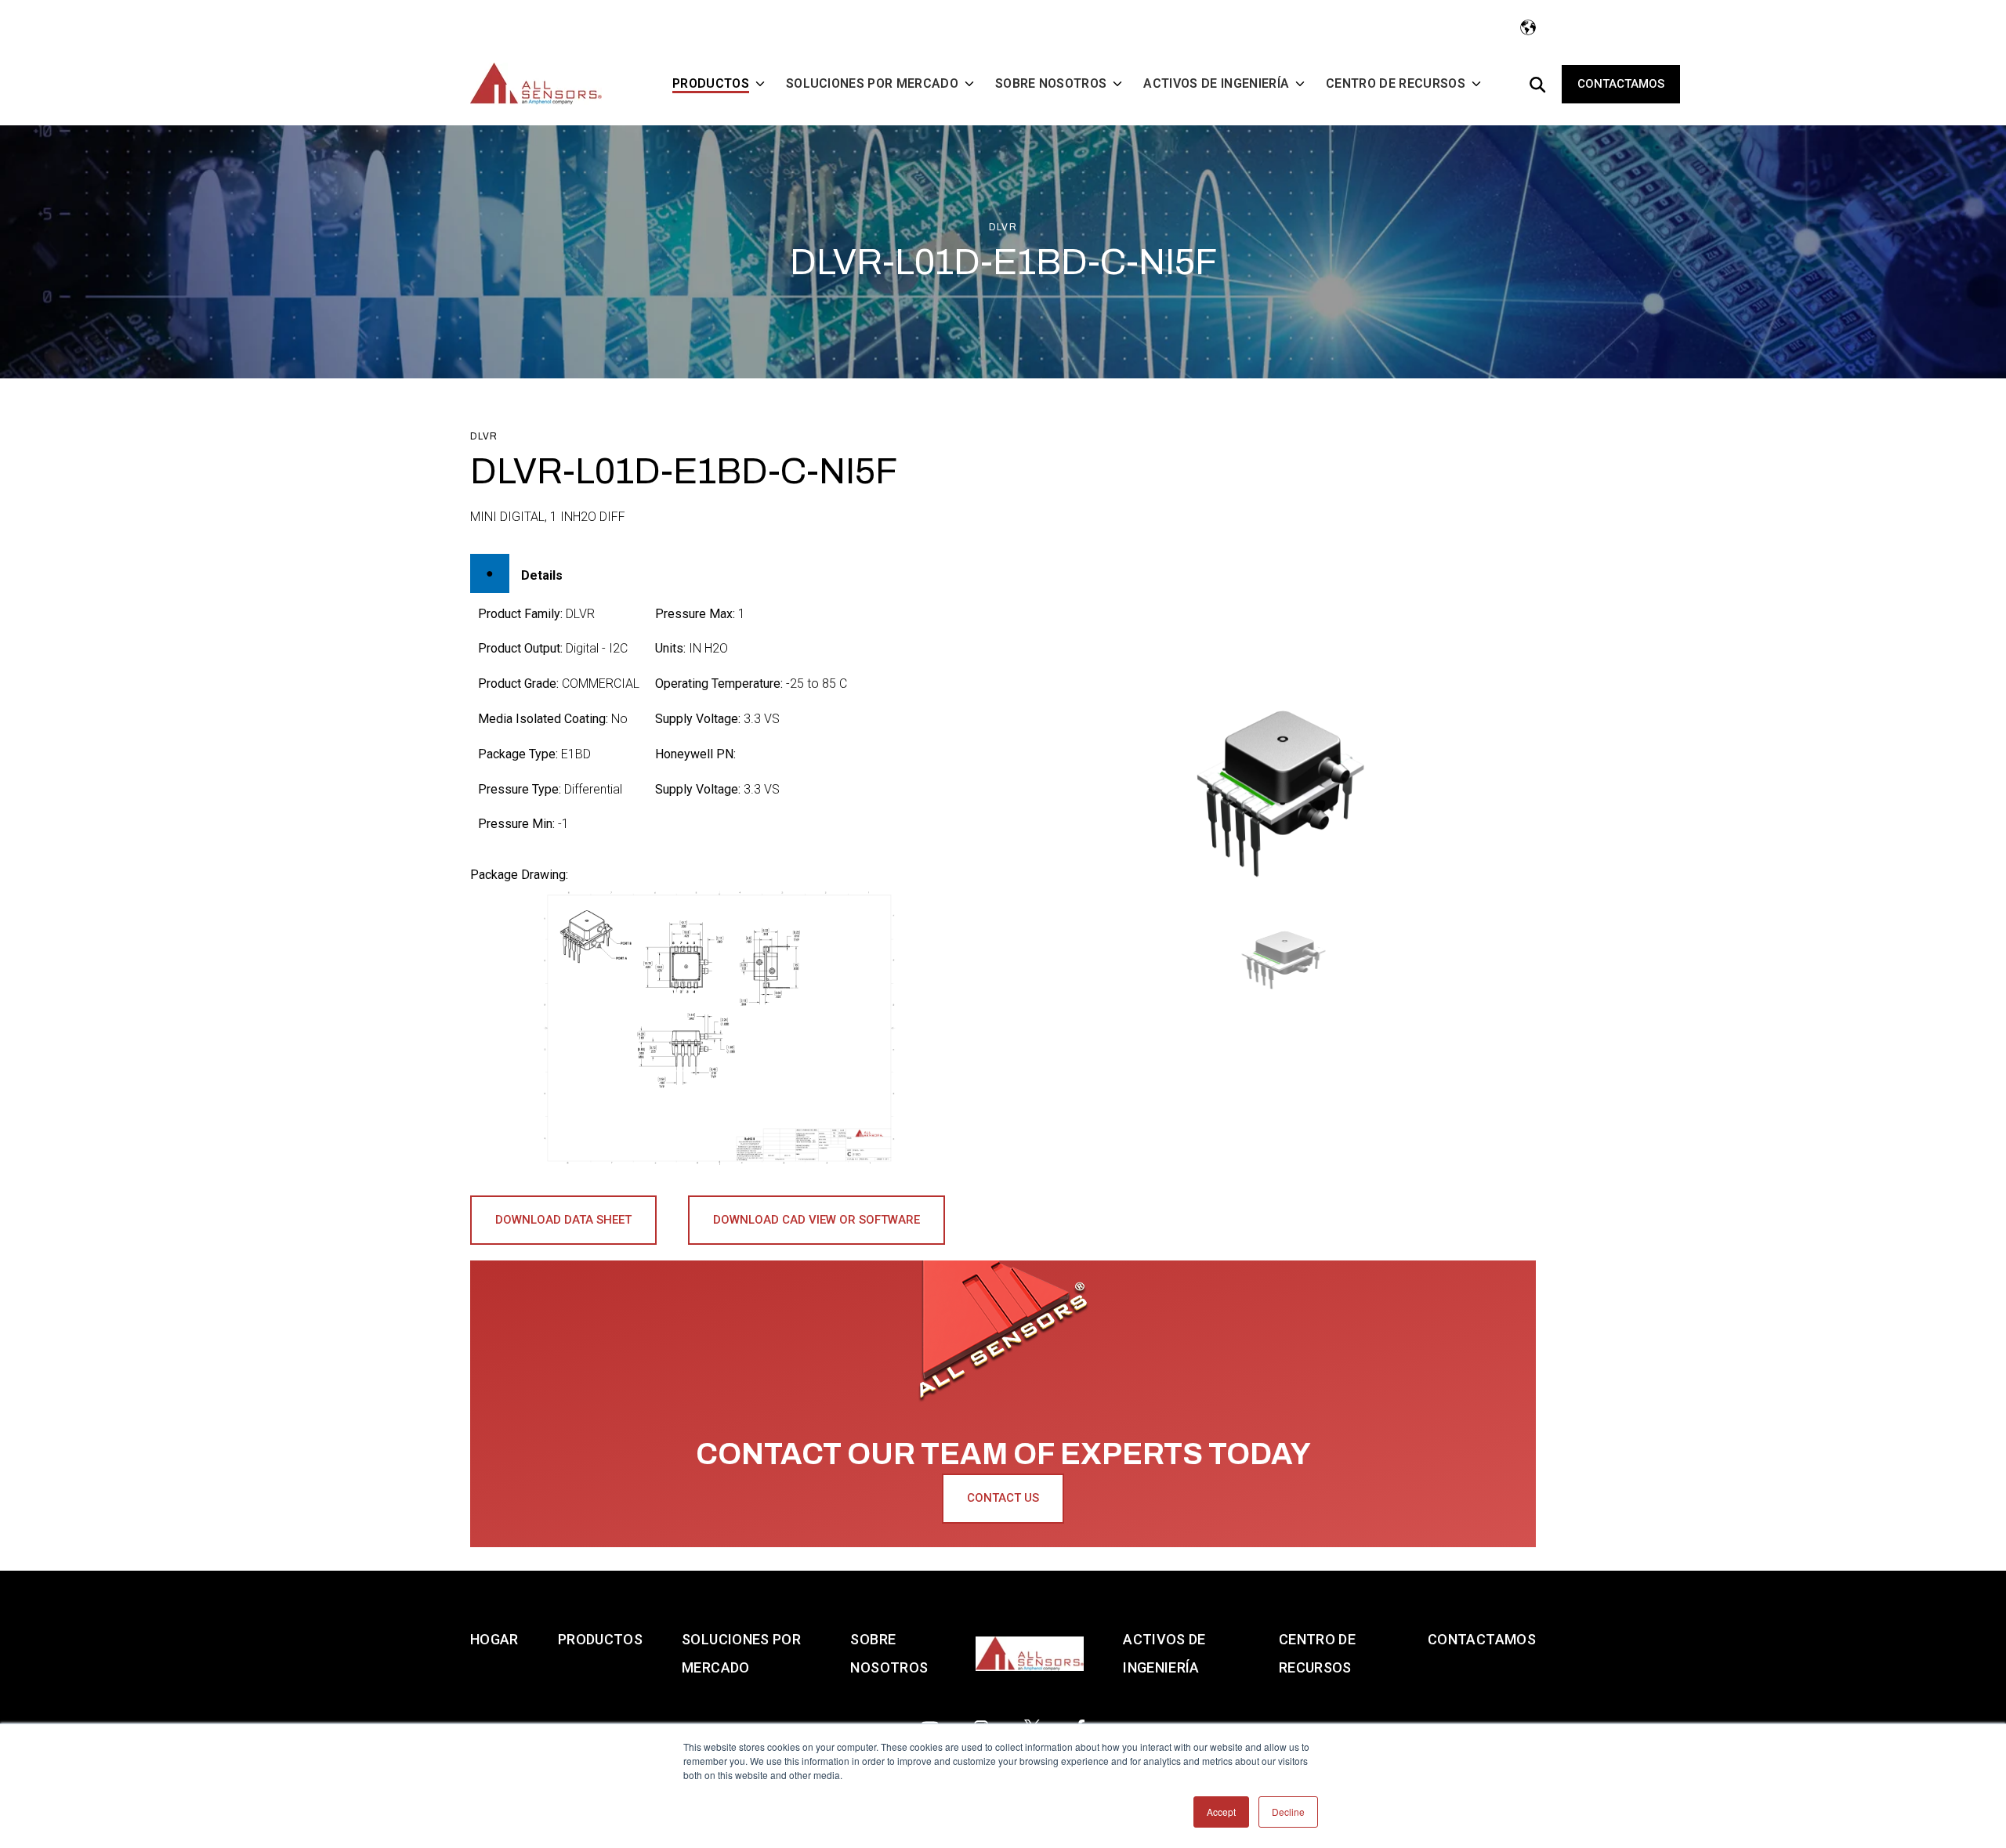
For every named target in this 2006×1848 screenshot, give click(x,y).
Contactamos (1621, 84)
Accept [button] (1221, 1812)
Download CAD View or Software (817, 1220)
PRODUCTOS (600, 1639)
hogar (494, 1639)
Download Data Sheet (563, 1220)
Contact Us (1003, 1498)
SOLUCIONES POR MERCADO (741, 1653)
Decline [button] (1288, 1812)
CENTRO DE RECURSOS (1317, 1653)
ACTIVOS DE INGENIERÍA (1164, 1653)
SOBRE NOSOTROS (889, 1653)
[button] (1287, 959)
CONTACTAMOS (1482, 1639)
